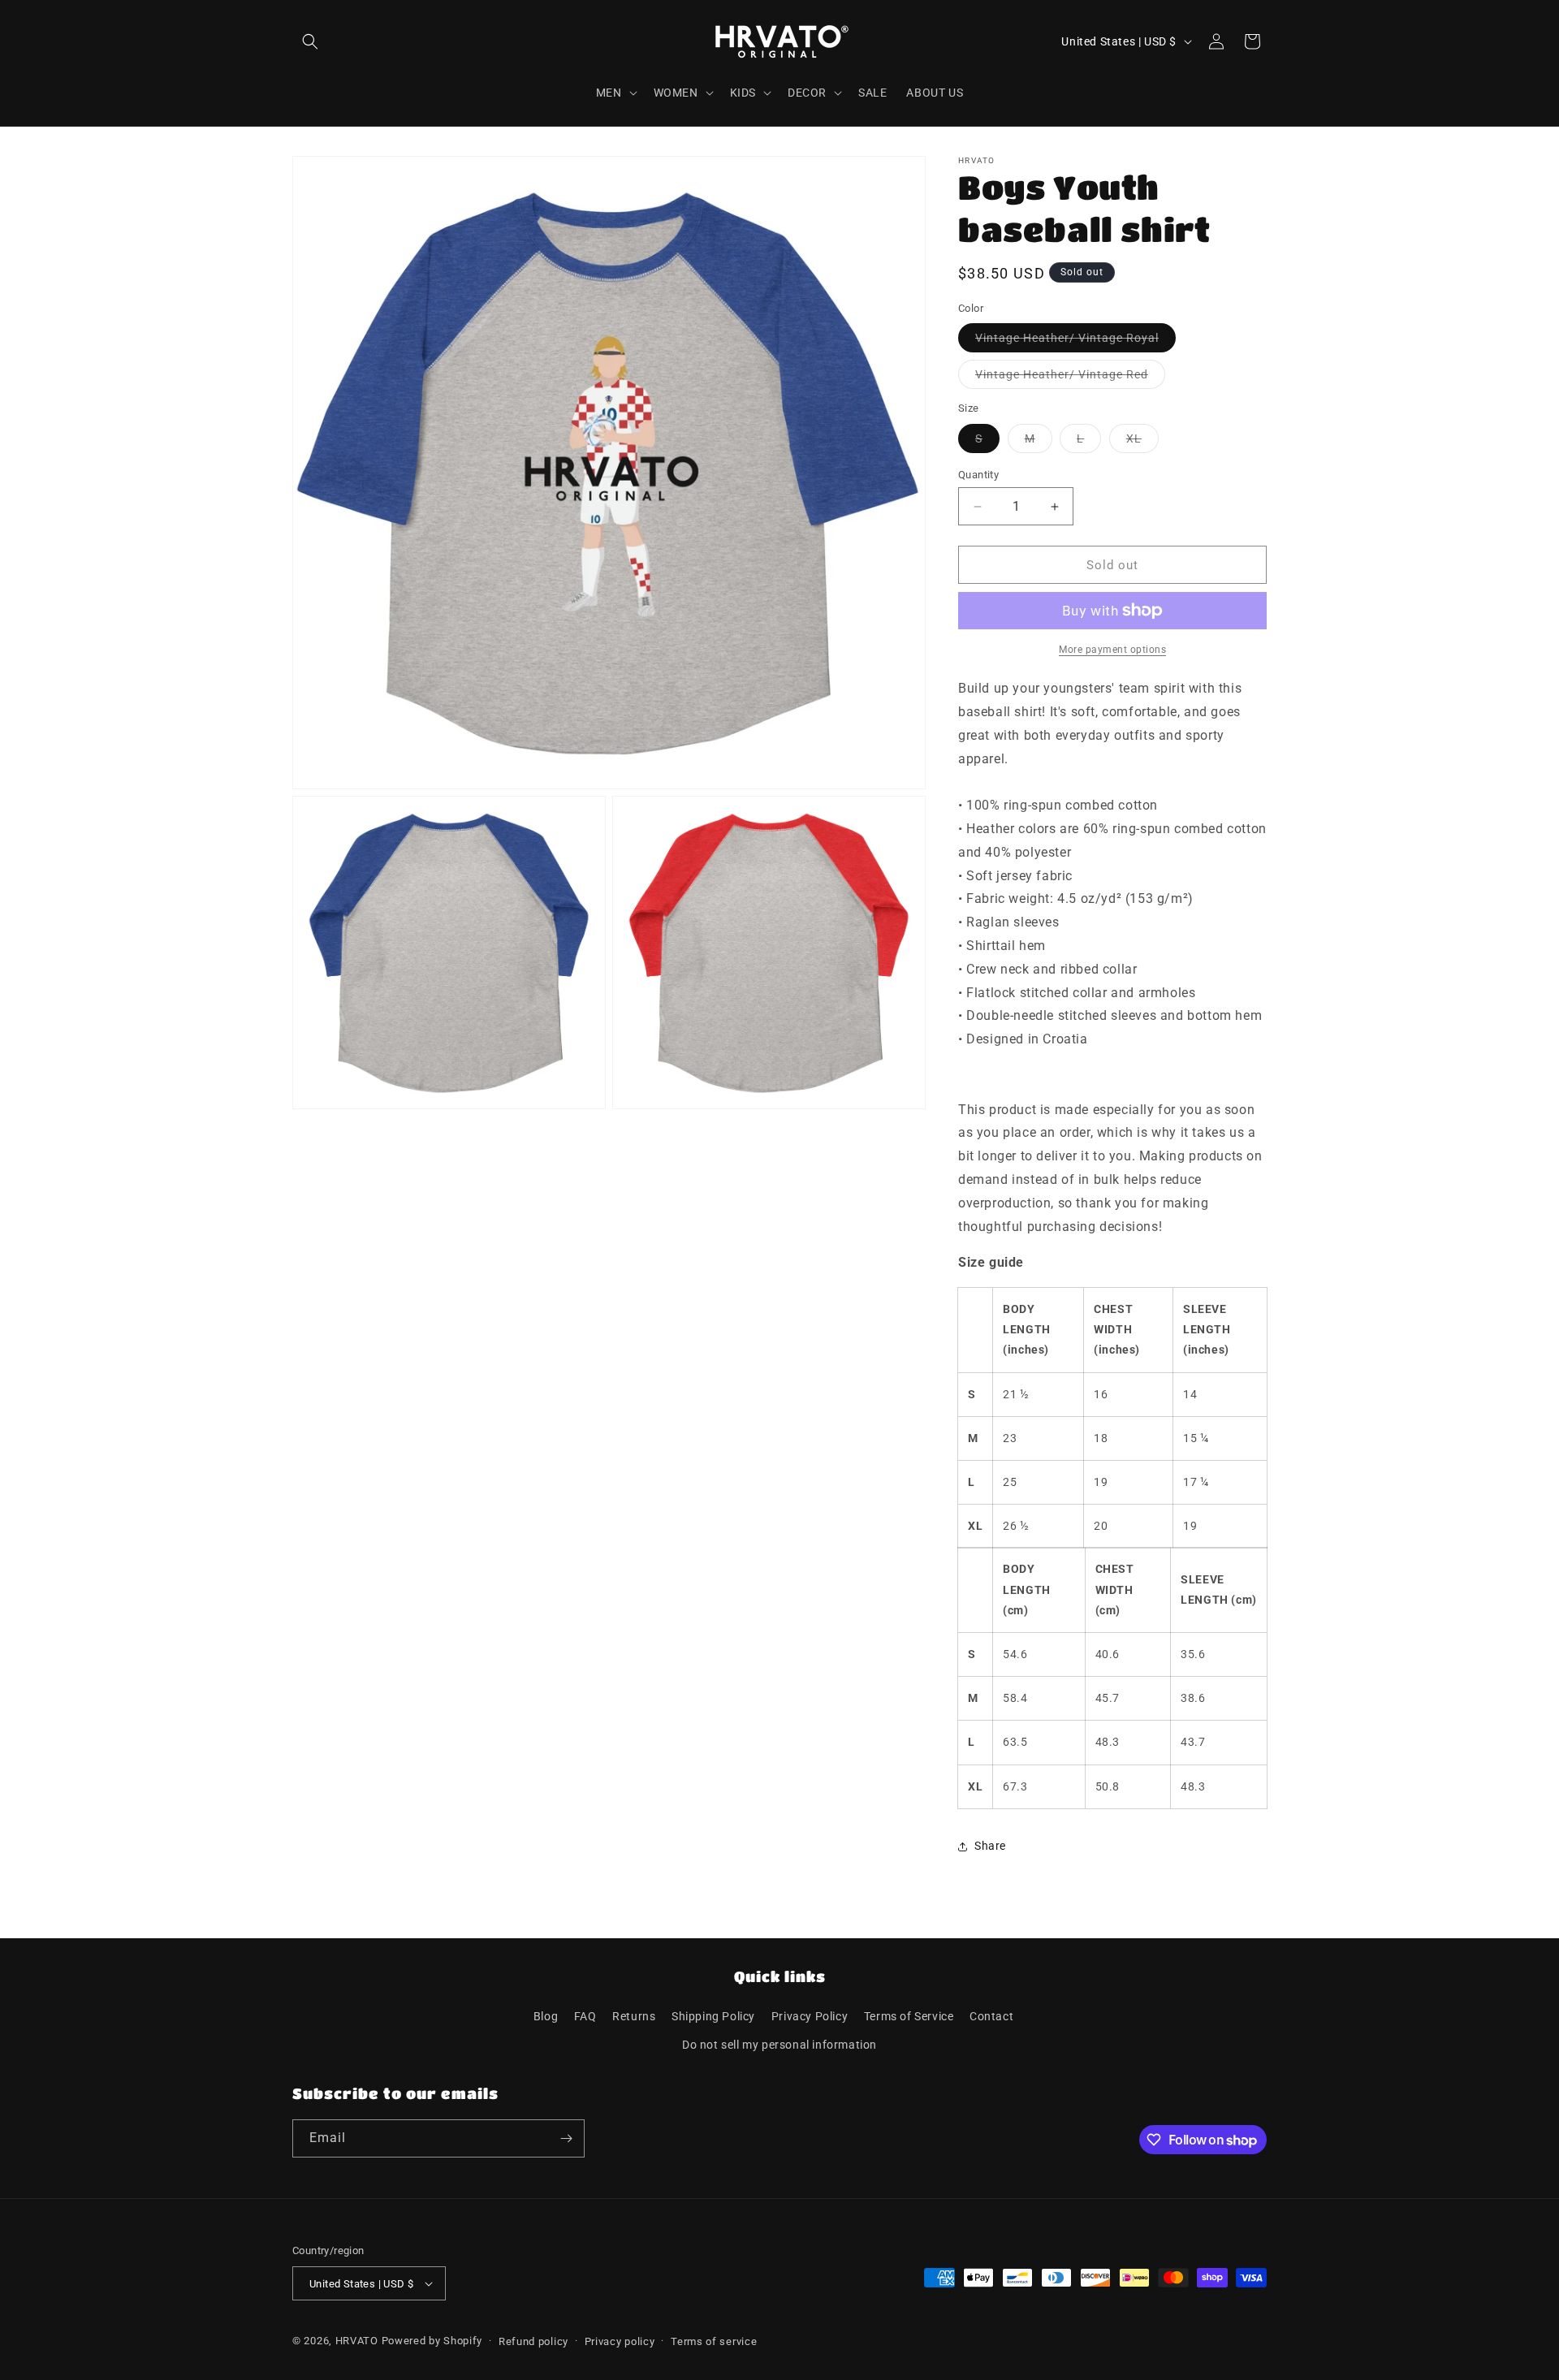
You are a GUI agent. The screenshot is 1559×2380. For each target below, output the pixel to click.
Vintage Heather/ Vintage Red (1070, 378)
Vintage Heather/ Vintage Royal (1075, 341)
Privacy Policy (810, 2016)
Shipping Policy (713, 2016)
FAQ (585, 2016)
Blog (546, 2016)
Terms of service (714, 2341)
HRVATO (357, 2341)
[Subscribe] (566, 2138)
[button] (310, 41)
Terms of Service (909, 2016)
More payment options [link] (1112, 650)
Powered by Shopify (432, 2341)
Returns (634, 2016)
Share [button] (990, 1846)
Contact (991, 2016)
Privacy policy (620, 2341)
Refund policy (533, 2341)
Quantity (978, 475)
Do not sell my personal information (779, 2045)
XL (1142, 442)
